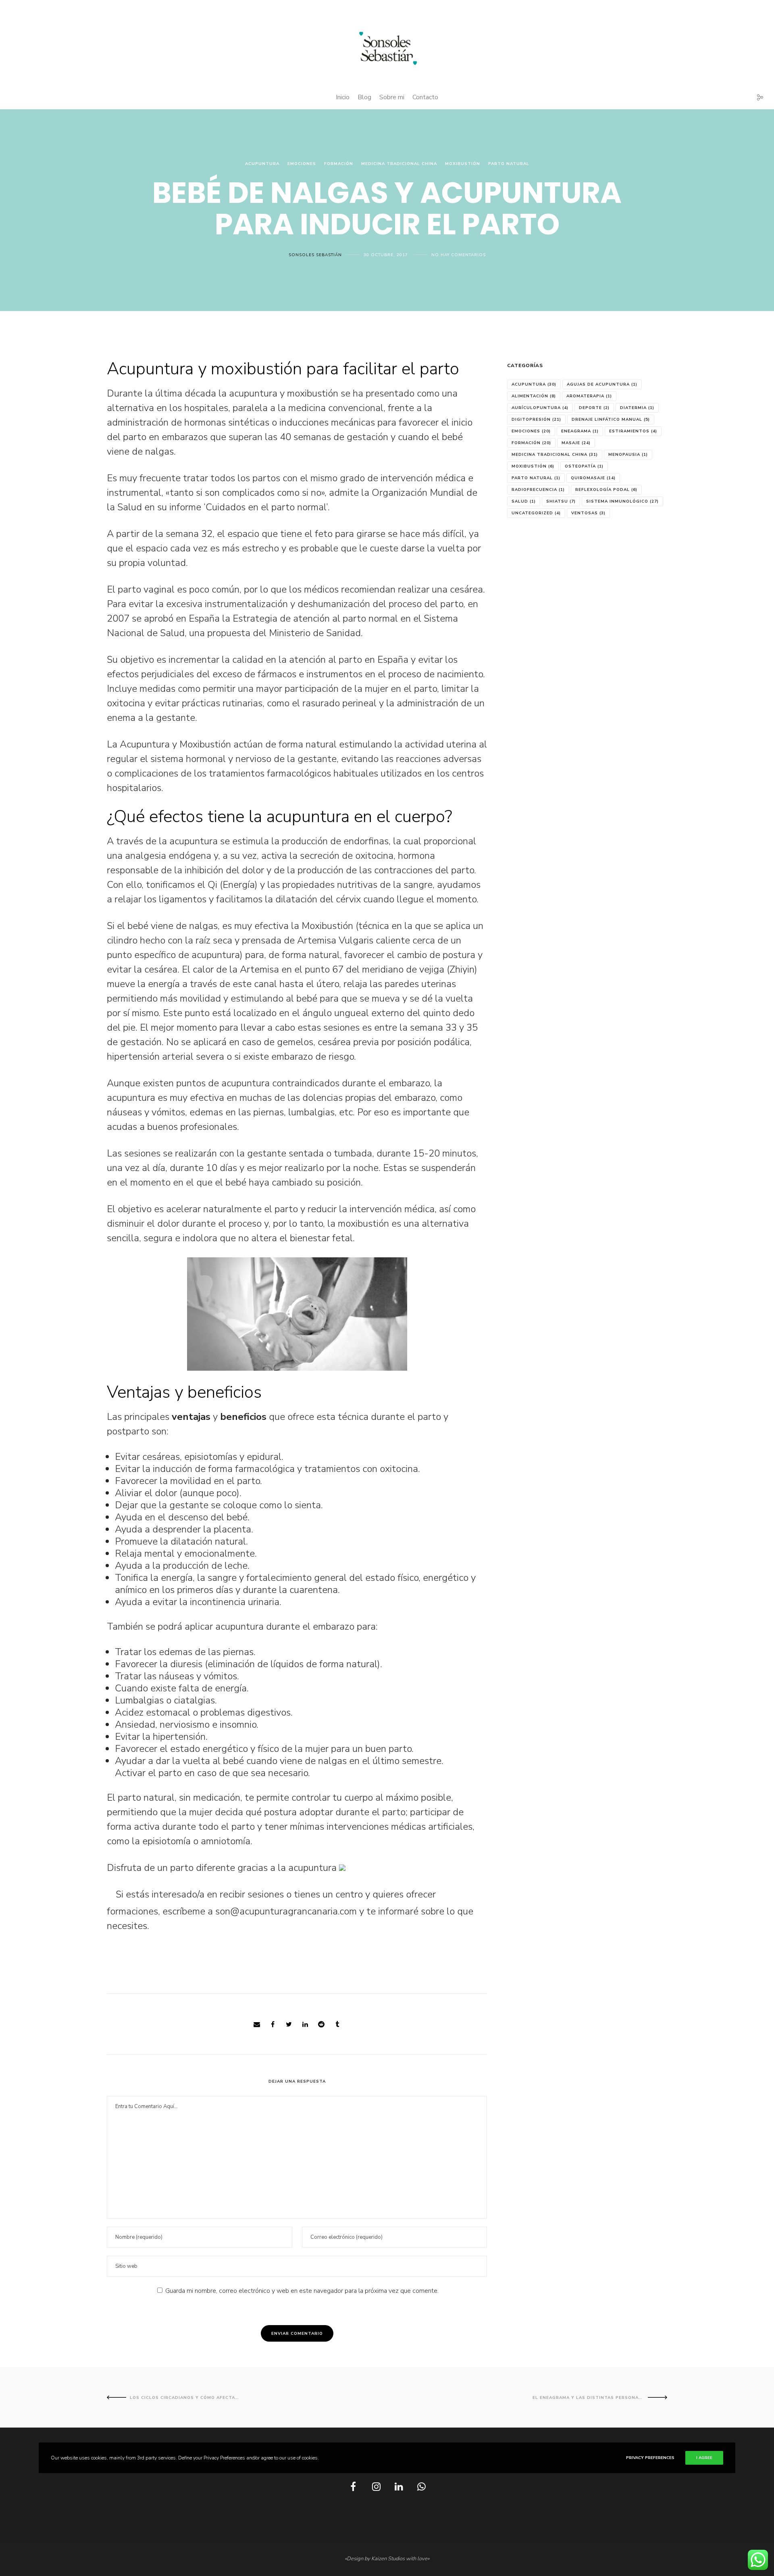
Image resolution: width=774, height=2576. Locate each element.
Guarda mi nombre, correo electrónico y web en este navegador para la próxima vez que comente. (302, 2291)
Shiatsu (561, 501)
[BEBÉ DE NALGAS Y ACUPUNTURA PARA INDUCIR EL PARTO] (257, 2025)
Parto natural (509, 164)
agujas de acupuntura (602, 384)
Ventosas (588, 513)
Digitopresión (536, 420)
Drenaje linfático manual (611, 420)
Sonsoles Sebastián (315, 255)
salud (524, 501)
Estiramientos (633, 431)
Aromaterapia (589, 396)
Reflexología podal (606, 490)
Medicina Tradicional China (399, 164)
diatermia (637, 408)
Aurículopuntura (540, 408)
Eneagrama (580, 431)
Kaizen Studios (388, 2559)
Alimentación (534, 396)
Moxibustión (463, 164)
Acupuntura (262, 164)
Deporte (594, 408)
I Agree (704, 2458)
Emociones (302, 164)
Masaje (576, 443)
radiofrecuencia (538, 490)
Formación (339, 164)
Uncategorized (536, 513)
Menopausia (628, 455)
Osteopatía (584, 466)
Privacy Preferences (650, 2458)
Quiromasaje (593, 478)
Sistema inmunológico (622, 501)
